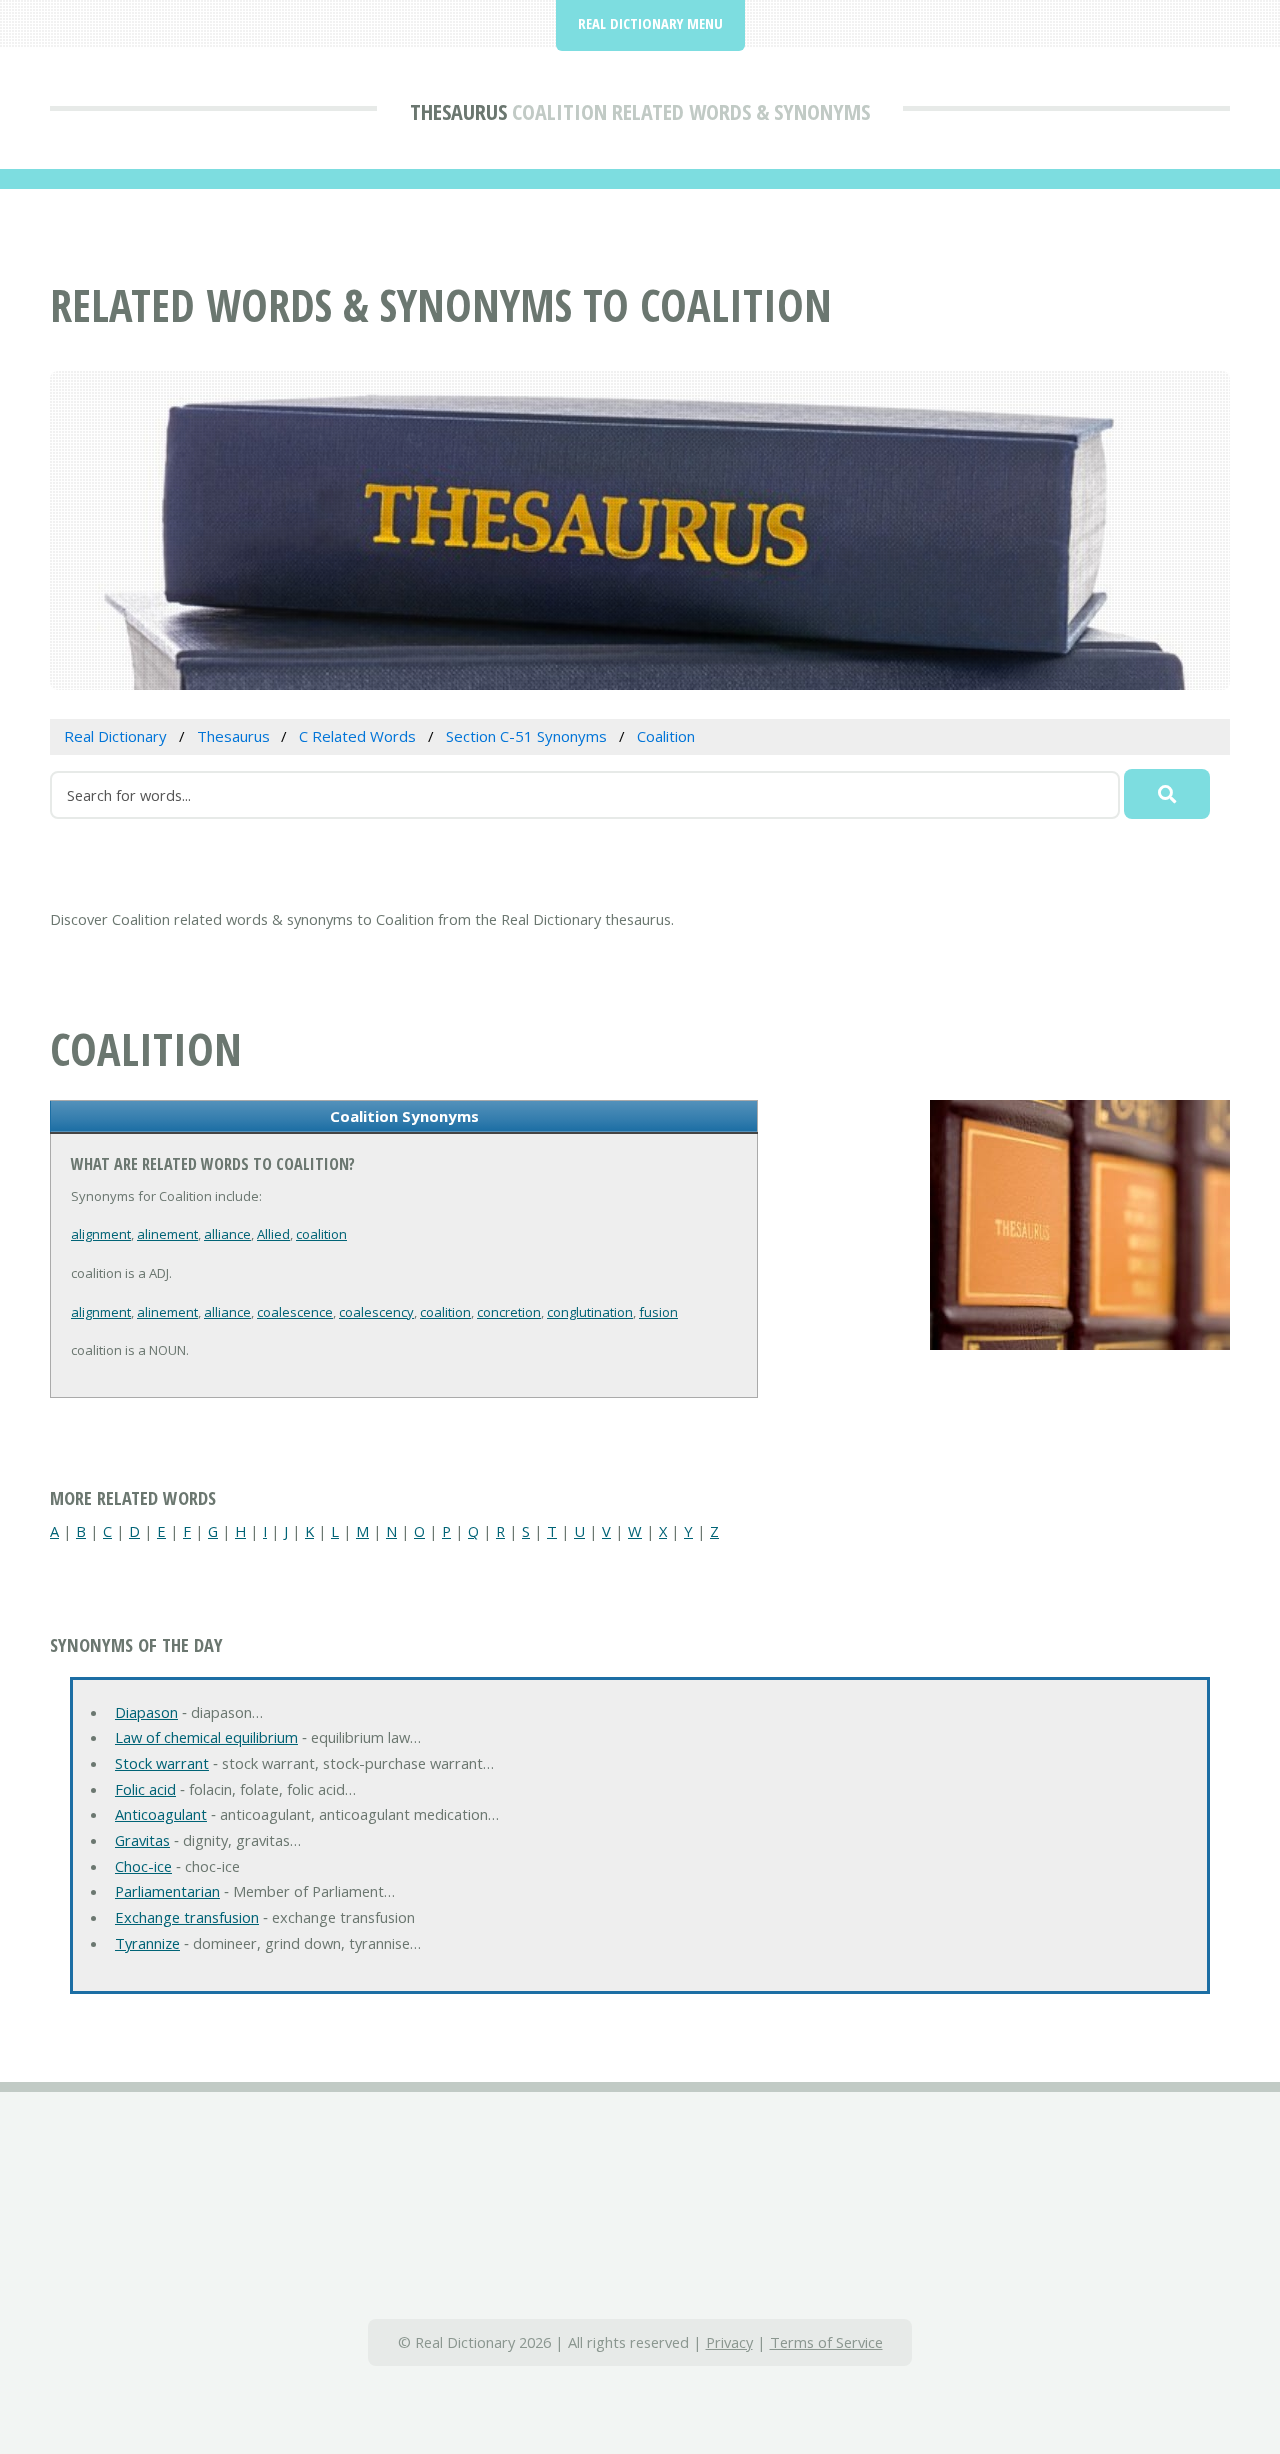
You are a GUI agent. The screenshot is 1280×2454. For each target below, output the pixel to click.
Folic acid (145, 1789)
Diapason (146, 1712)
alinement (167, 1234)
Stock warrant (162, 1763)
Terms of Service (826, 2342)
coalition (321, 1234)
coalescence (295, 1312)
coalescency (376, 1312)
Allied (273, 1234)
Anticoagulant (161, 1814)
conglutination (590, 1312)
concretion (509, 1312)
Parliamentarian (167, 1891)
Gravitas (142, 1840)
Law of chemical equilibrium (206, 1737)
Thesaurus (458, 111)
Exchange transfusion (187, 1917)
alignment (101, 1234)
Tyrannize (147, 1943)
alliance (227, 1234)
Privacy (729, 2342)
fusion (658, 1312)
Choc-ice (143, 1866)
